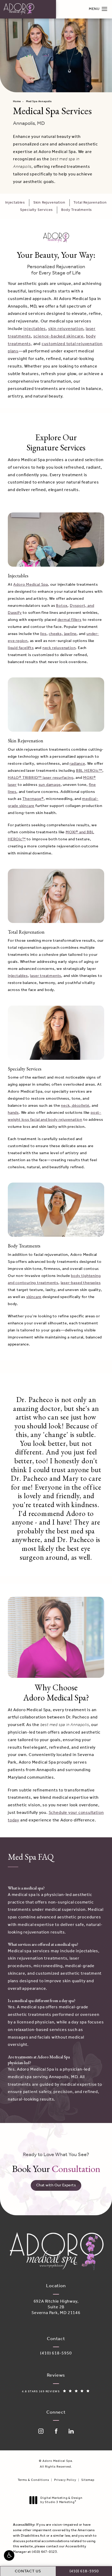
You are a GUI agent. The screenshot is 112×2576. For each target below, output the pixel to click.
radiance (77, 764)
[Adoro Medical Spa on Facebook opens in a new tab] (56, 2431)
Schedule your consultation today (56, 1816)
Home (17, 102)
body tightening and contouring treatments (54, 1279)
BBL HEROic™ (89, 771)
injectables (35, 329)
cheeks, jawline (63, 634)
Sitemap (88, 2480)
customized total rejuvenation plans (55, 348)
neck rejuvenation (59, 648)
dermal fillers (70, 620)
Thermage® (33, 799)
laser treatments (46, 976)
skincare (34, 1297)
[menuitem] (41, 2431)
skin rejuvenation (66, 329)
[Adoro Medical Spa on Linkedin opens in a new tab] (71, 2431)
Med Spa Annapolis (39, 102)
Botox (62, 606)
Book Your (56, 2163)
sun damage (50, 785)
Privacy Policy (65, 2480)
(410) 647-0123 (44, 2552)
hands (13, 1113)
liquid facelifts (21, 648)
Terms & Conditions (33, 2480)
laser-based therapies (81, 1283)
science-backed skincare (58, 336)
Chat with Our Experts (56, 2185)
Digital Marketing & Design (61, 2500)
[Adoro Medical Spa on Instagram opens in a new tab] (41, 2431)
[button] (9, 2555)
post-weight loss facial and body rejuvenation (55, 1116)
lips (43, 634)
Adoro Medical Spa (31, 585)
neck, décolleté (75, 1106)
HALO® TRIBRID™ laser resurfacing (41, 778)
